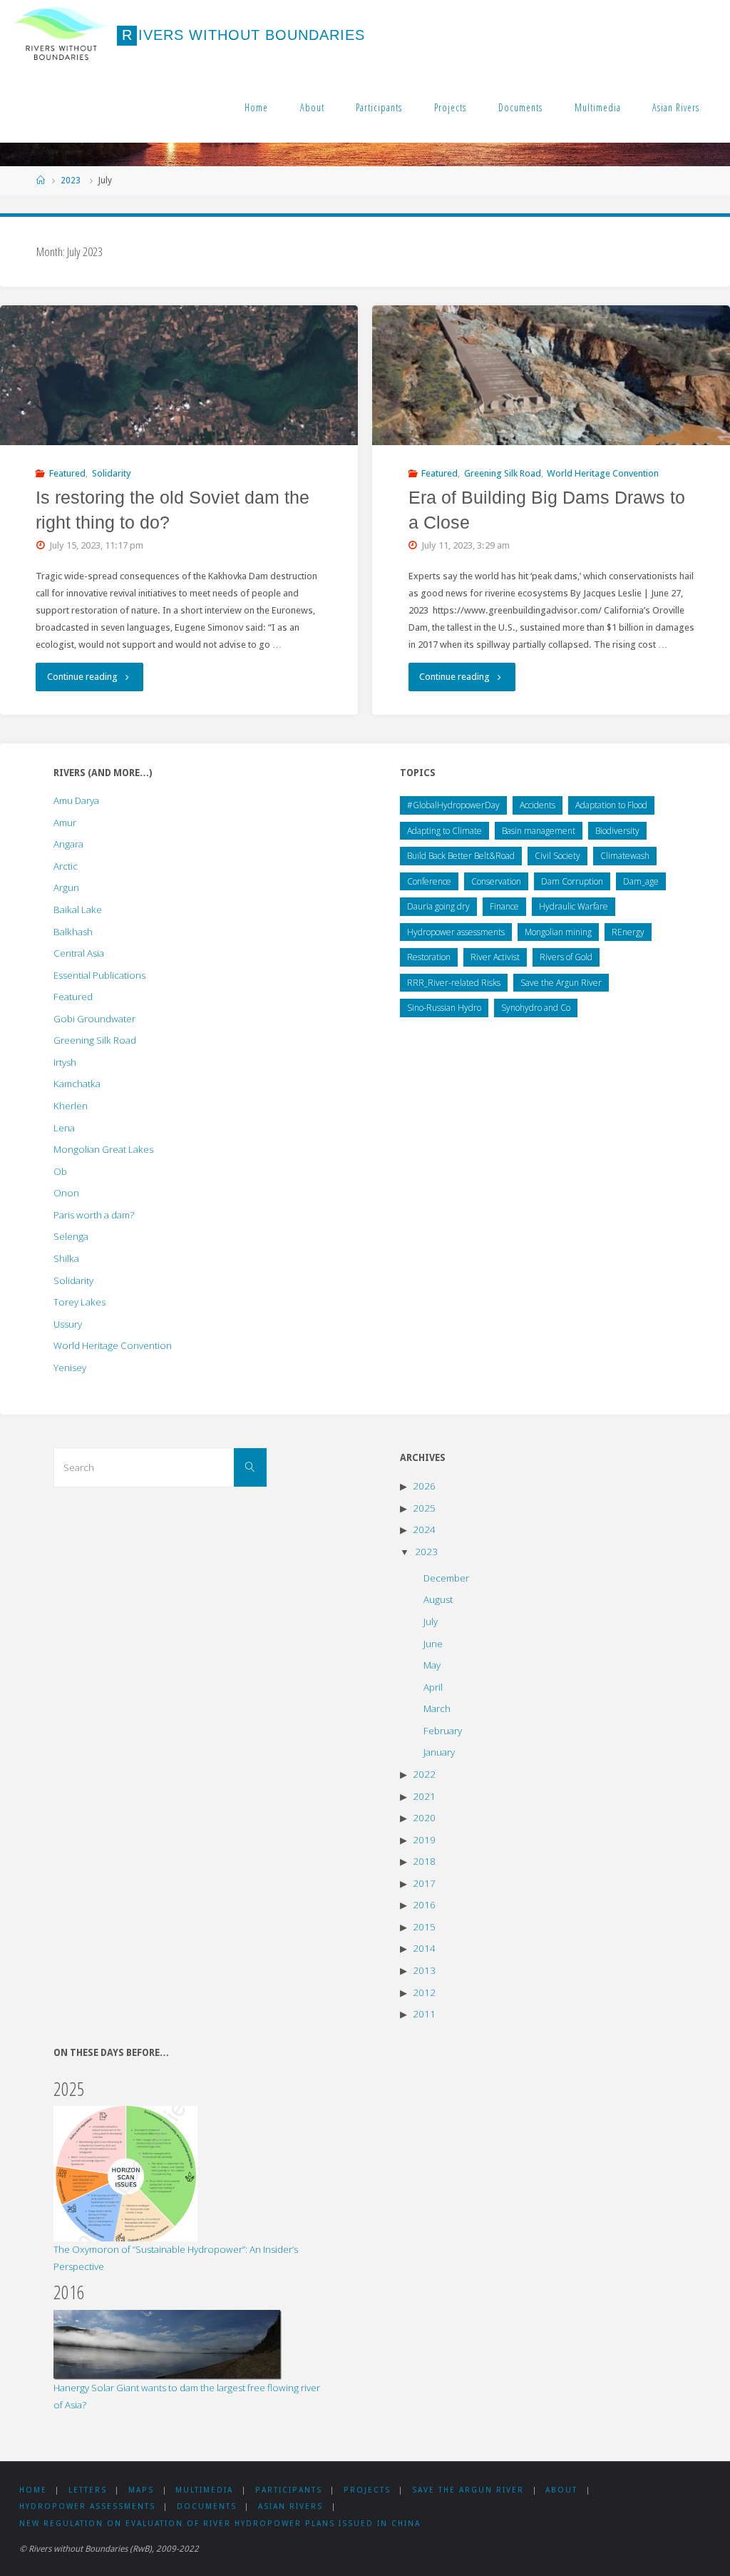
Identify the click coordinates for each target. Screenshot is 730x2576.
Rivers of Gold (566, 957)
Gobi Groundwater (94, 1019)
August (438, 1599)
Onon (66, 1193)
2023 (71, 180)
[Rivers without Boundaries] (61, 35)
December (446, 1578)
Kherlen (71, 1106)
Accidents (538, 805)
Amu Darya (76, 800)
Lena (64, 1128)
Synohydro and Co (536, 1008)
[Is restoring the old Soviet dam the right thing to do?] (179, 375)
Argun (66, 887)
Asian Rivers (676, 107)
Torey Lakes (79, 1302)
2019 (424, 1840)
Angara (68, 844)
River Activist (495, 957)
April (433, 1687)
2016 (424, 1905)
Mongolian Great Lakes (103, 1149)
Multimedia (598, 107)
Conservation (496, 881)
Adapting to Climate (444, 831)
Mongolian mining (558, 932)
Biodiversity (617, 831)
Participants (379, 107)
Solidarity (112, 473)
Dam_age (641, 881)
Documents (520, 107)
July (431, 1622)
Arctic (66, 866)
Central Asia (79, 953)
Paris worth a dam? (94, 1215)
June (433, 1644)
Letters (88, 2490)
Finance (504, 906)
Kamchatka (77, 1084)
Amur (65, 823)
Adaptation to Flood (611, 805)
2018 (424, 1861)
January (439, 1752)
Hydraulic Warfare (574, 906)
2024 (424, 1529)
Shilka (66, 1258)
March (437, 1709)
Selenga (71, 1236)
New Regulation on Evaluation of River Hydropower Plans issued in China (220, 2524)
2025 (424, 1508)
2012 (424, 1992)
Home (256, 107)
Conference (429, 881)
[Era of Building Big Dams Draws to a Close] (551, 375)
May (432, 1665)
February (443, 1731)
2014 (424, 1948)
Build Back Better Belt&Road (461, 856)
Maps (141, 2490)
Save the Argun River (561, 983)
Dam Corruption (572, 881)
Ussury (68, 1324)
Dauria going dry (438, 906)
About (312, 107)
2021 (424, 1796)
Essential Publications (99, 975)
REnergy (628, 932)
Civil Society (557, 856)
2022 (424, 1774)
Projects (450, 107)
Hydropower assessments (456, 932)
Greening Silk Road (503, 473)
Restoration (429, 957)
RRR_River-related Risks (454, 983)
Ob (60, 1171)
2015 (424, 1927)
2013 (424, 1970)
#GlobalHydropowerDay (453, 805)
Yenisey (70, 1368)
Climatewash (625, 856)
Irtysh (65, 1062)
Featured (67, 473)
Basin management (539, 831)
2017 (424, 1883)
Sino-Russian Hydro (444, 1008)
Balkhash (73, 932)
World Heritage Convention (603, 473)
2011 (424, 2014)
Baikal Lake (78, 910)
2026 (424, 1486)
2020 (424, 1818)
